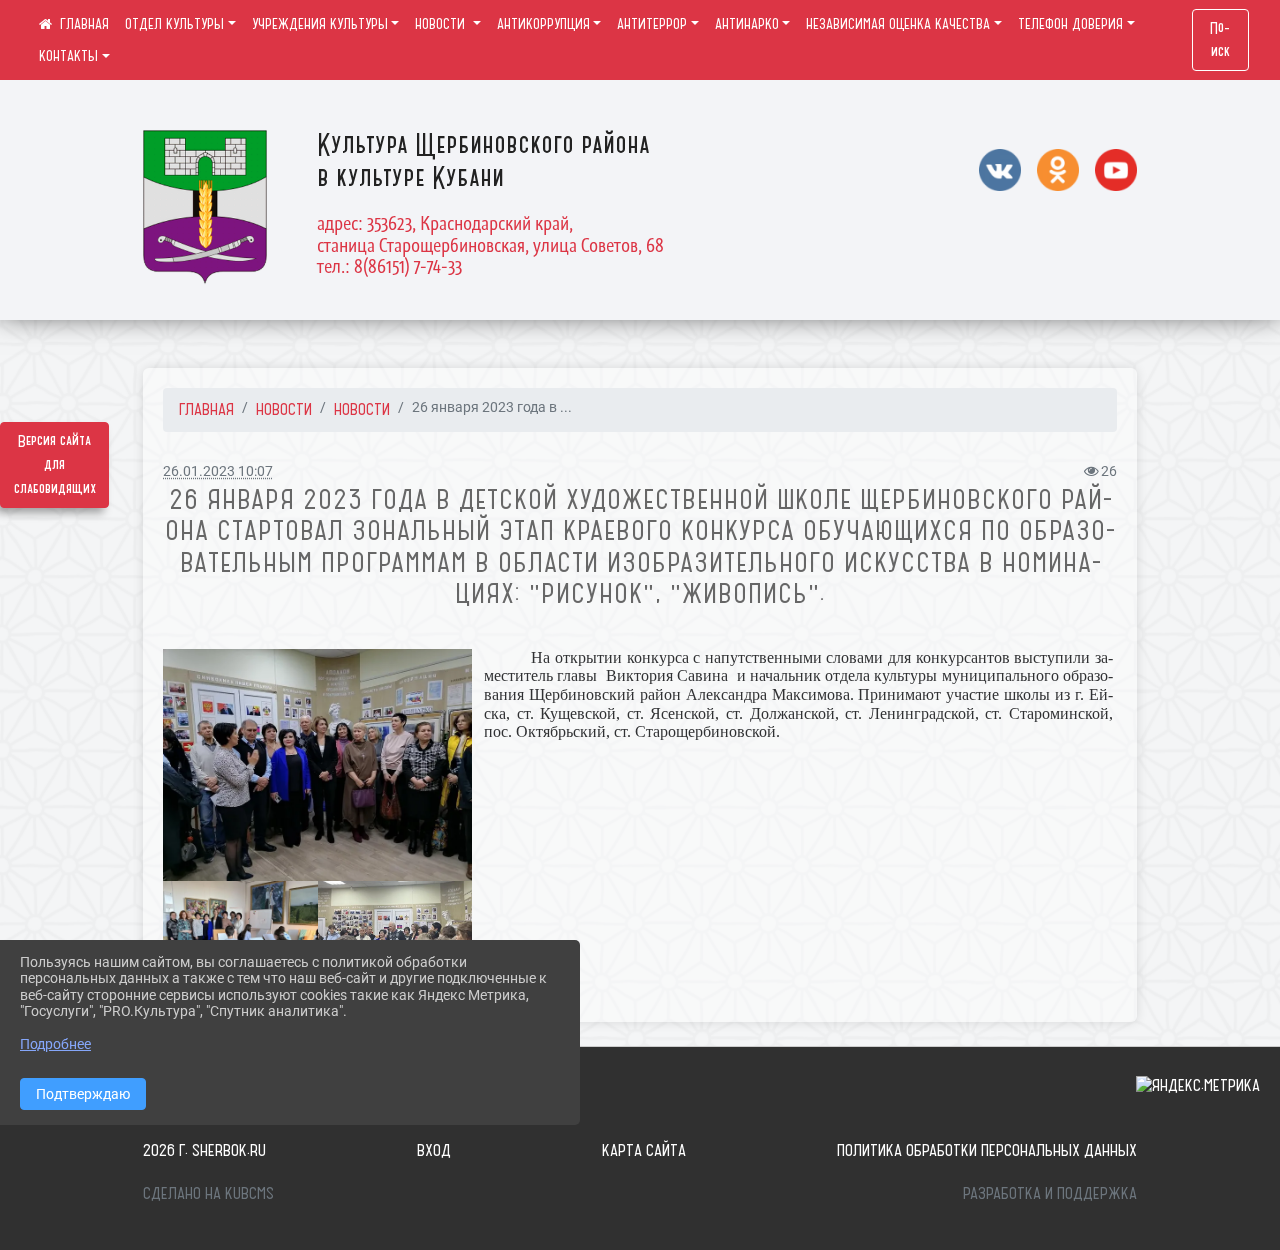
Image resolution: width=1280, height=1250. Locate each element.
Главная (206, 409)
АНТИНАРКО (747, 24)
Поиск (1220, 40)
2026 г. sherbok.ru (204, 1150)
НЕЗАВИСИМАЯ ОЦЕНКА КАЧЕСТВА (898, 24)
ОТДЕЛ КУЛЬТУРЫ (174, 24)
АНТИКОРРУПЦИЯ (543, 24)
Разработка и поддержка (1050, 1193)
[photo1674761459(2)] (395, 937)
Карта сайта (644, 1150)
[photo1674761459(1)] (317, 765)
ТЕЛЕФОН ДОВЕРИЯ (1070, 24)
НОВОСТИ (442, 24)
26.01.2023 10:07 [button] (218, 471)
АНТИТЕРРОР (652, 24)
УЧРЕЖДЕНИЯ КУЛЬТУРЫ (320, 24)
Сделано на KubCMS (208, 1193)
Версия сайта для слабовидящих (55, 465)
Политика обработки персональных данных (987, 1150)
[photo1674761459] (240, 937)
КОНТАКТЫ (68, 56)
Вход (434, 1150)
